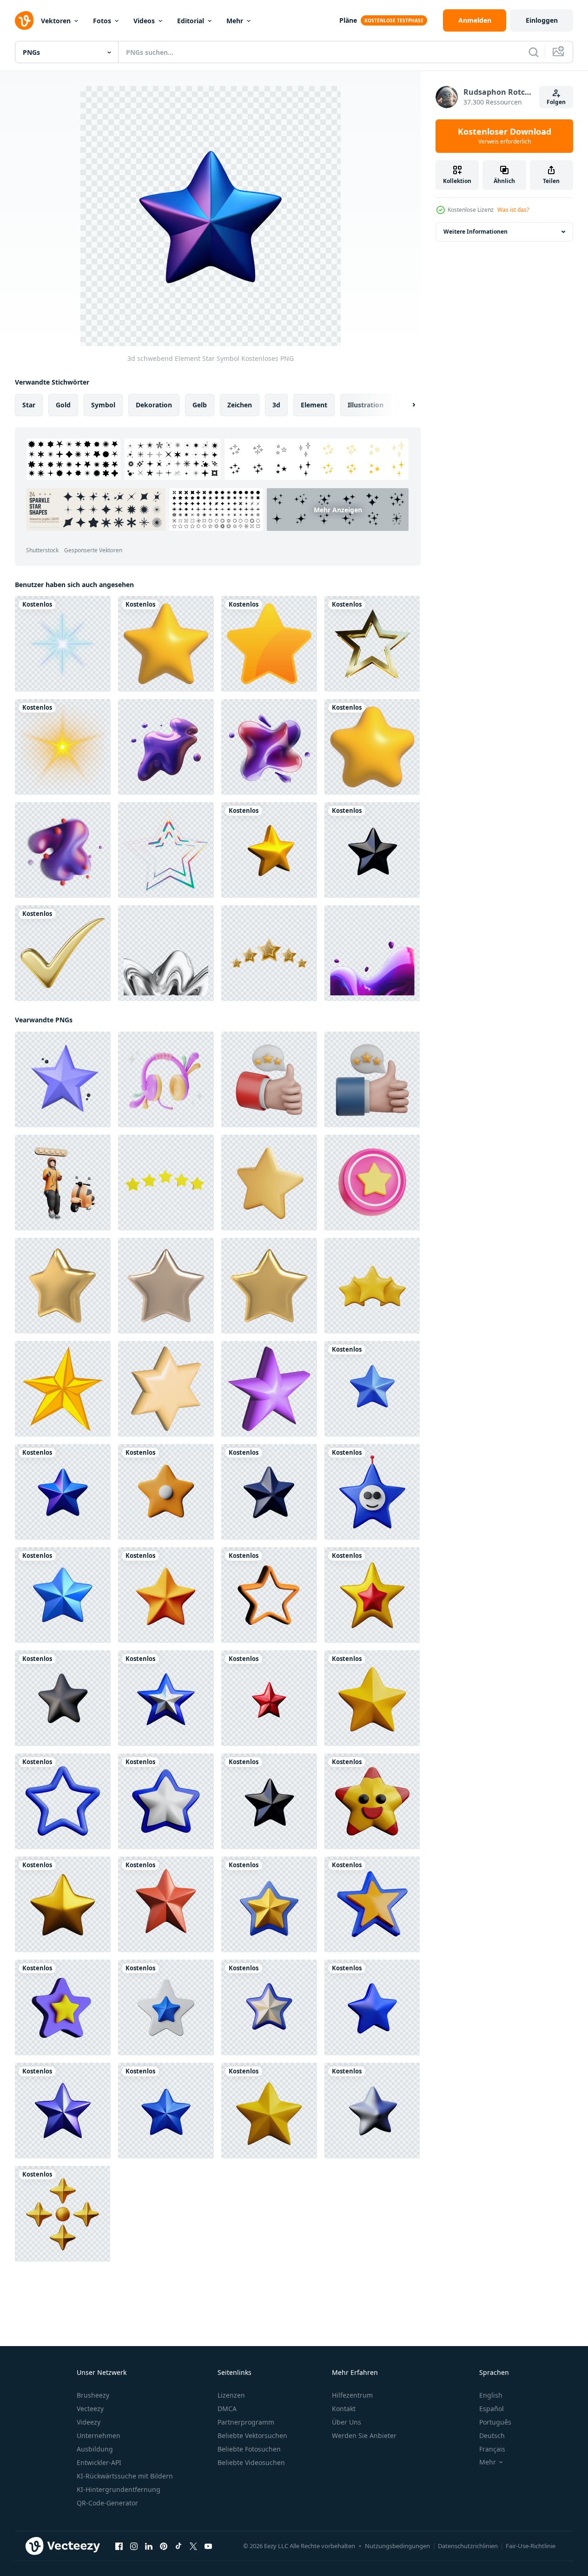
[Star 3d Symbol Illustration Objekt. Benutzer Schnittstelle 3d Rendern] (63, 1079)
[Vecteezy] (24, 20)
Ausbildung (95, 2449)
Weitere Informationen (476, 232)
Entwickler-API (99, 2462)
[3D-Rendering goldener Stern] (372, 644)
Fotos (102, 21)
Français (492, 2449)
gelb (200, 405)
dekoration (154, 405)
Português (495, 2422)
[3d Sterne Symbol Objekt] (166, 1183)
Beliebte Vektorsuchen (252, 2435)
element (314, 405)
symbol (103, 405)
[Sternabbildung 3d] (372, 1183)
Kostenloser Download (505, 136)
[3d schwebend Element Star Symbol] (269, 850)
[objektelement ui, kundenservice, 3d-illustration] (166, 1079)
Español (492, 2409)
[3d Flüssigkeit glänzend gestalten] (166, 747)
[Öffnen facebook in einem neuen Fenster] (119, 2546)
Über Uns (347, 2422)
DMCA (227, 2409)
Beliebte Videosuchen (251, 2462)
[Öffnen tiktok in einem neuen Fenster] (178, 2546)
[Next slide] (406, 405)
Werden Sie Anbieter (364, 2435)
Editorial (191, 21)
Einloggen (542, 20)
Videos (144, 21)
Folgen (556, 102)
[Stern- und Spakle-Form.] (63, 644)
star (29, 405)
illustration (366, 405)
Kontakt (344, 2409)
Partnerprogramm (246, 2422)
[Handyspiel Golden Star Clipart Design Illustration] (269, 644)
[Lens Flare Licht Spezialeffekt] (63, 747)
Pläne (348, 20)
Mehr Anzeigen (338, 510)
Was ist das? (513, 210)
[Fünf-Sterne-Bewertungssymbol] (269, 953)
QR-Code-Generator (107, 2503)
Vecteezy (90, 2409)
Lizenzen (231, 2395)
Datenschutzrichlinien (468, 2546)
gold (63, 405)
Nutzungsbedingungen (397, 2546)
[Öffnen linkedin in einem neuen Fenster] (149, 2546)
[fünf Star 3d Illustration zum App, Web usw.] (63, 1183)
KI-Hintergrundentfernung (119, 2489)
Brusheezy (93, 2395)
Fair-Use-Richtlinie (531, 2546)
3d (276, 405)
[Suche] (534, 52)
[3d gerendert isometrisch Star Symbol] (166, 1389)
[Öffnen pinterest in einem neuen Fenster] (164, 2546)
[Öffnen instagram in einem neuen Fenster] (134, 2546)
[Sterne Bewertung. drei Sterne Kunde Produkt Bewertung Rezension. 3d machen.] (372, 1286)
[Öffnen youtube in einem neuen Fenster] (208, 2546)
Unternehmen (99, 2435)
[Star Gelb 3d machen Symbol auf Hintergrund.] (269, 1183)
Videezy (89, 2422)
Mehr (235, 21)
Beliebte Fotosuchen (249, 2449)
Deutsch (492, 2435)
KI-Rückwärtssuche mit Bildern (125, 2476)
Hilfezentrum (352, 2395)
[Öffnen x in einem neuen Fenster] (193, 2546)
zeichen (240, 405)
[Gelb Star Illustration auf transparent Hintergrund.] (63, 1389)
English (491, 2395)
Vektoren (56, 21)
